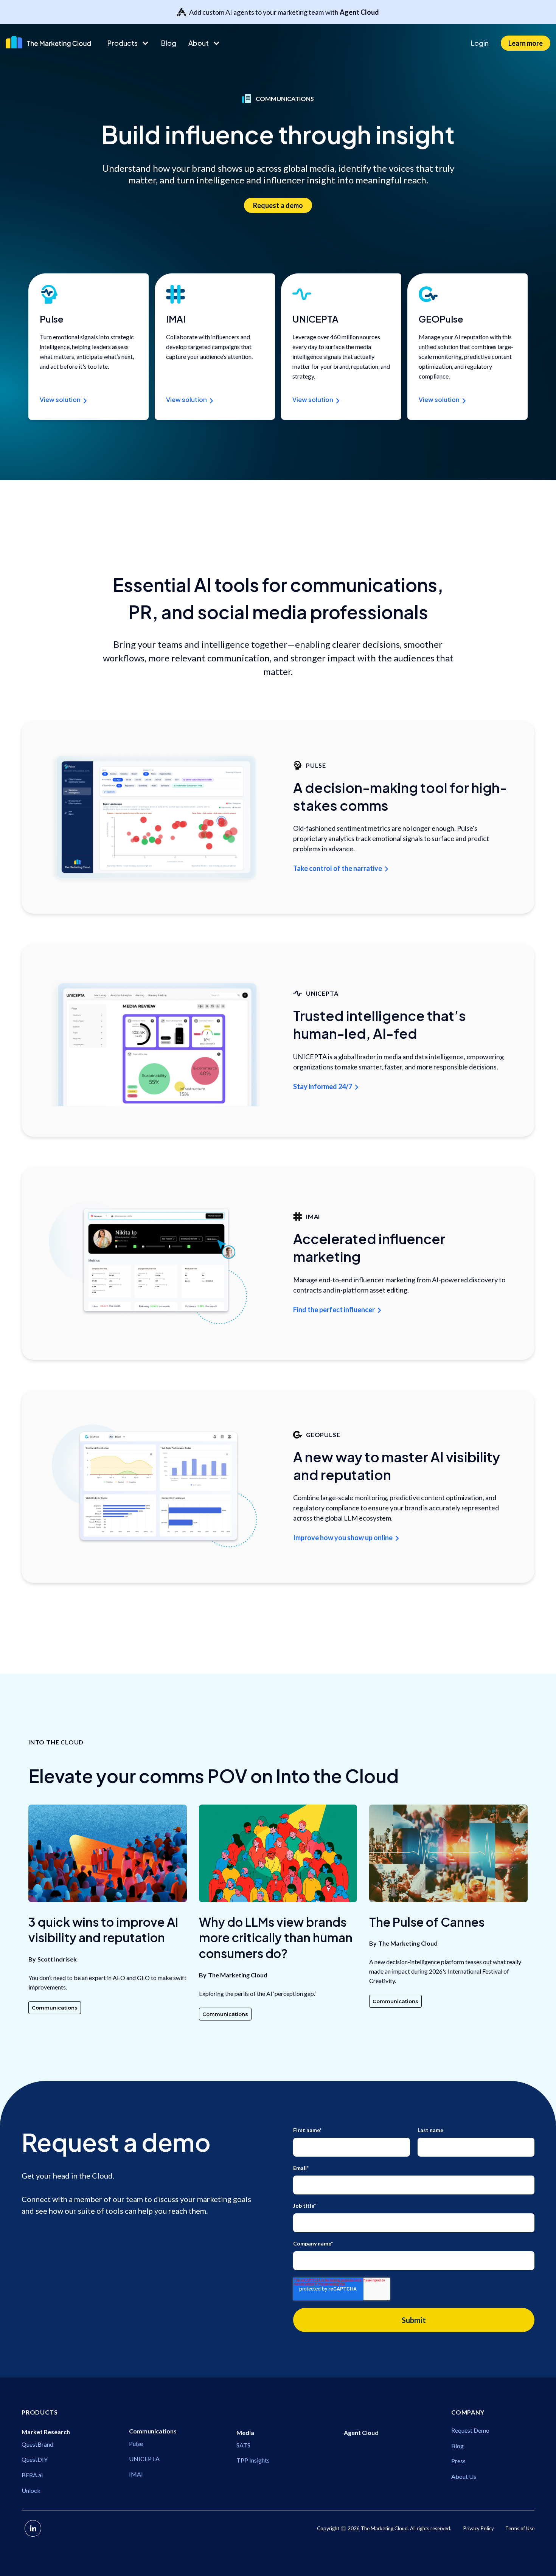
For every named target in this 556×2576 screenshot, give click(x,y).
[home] (50, 42)
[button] (128, 43)
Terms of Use (520, 2528)
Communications (55, 2008)
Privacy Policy (479, 2528)
